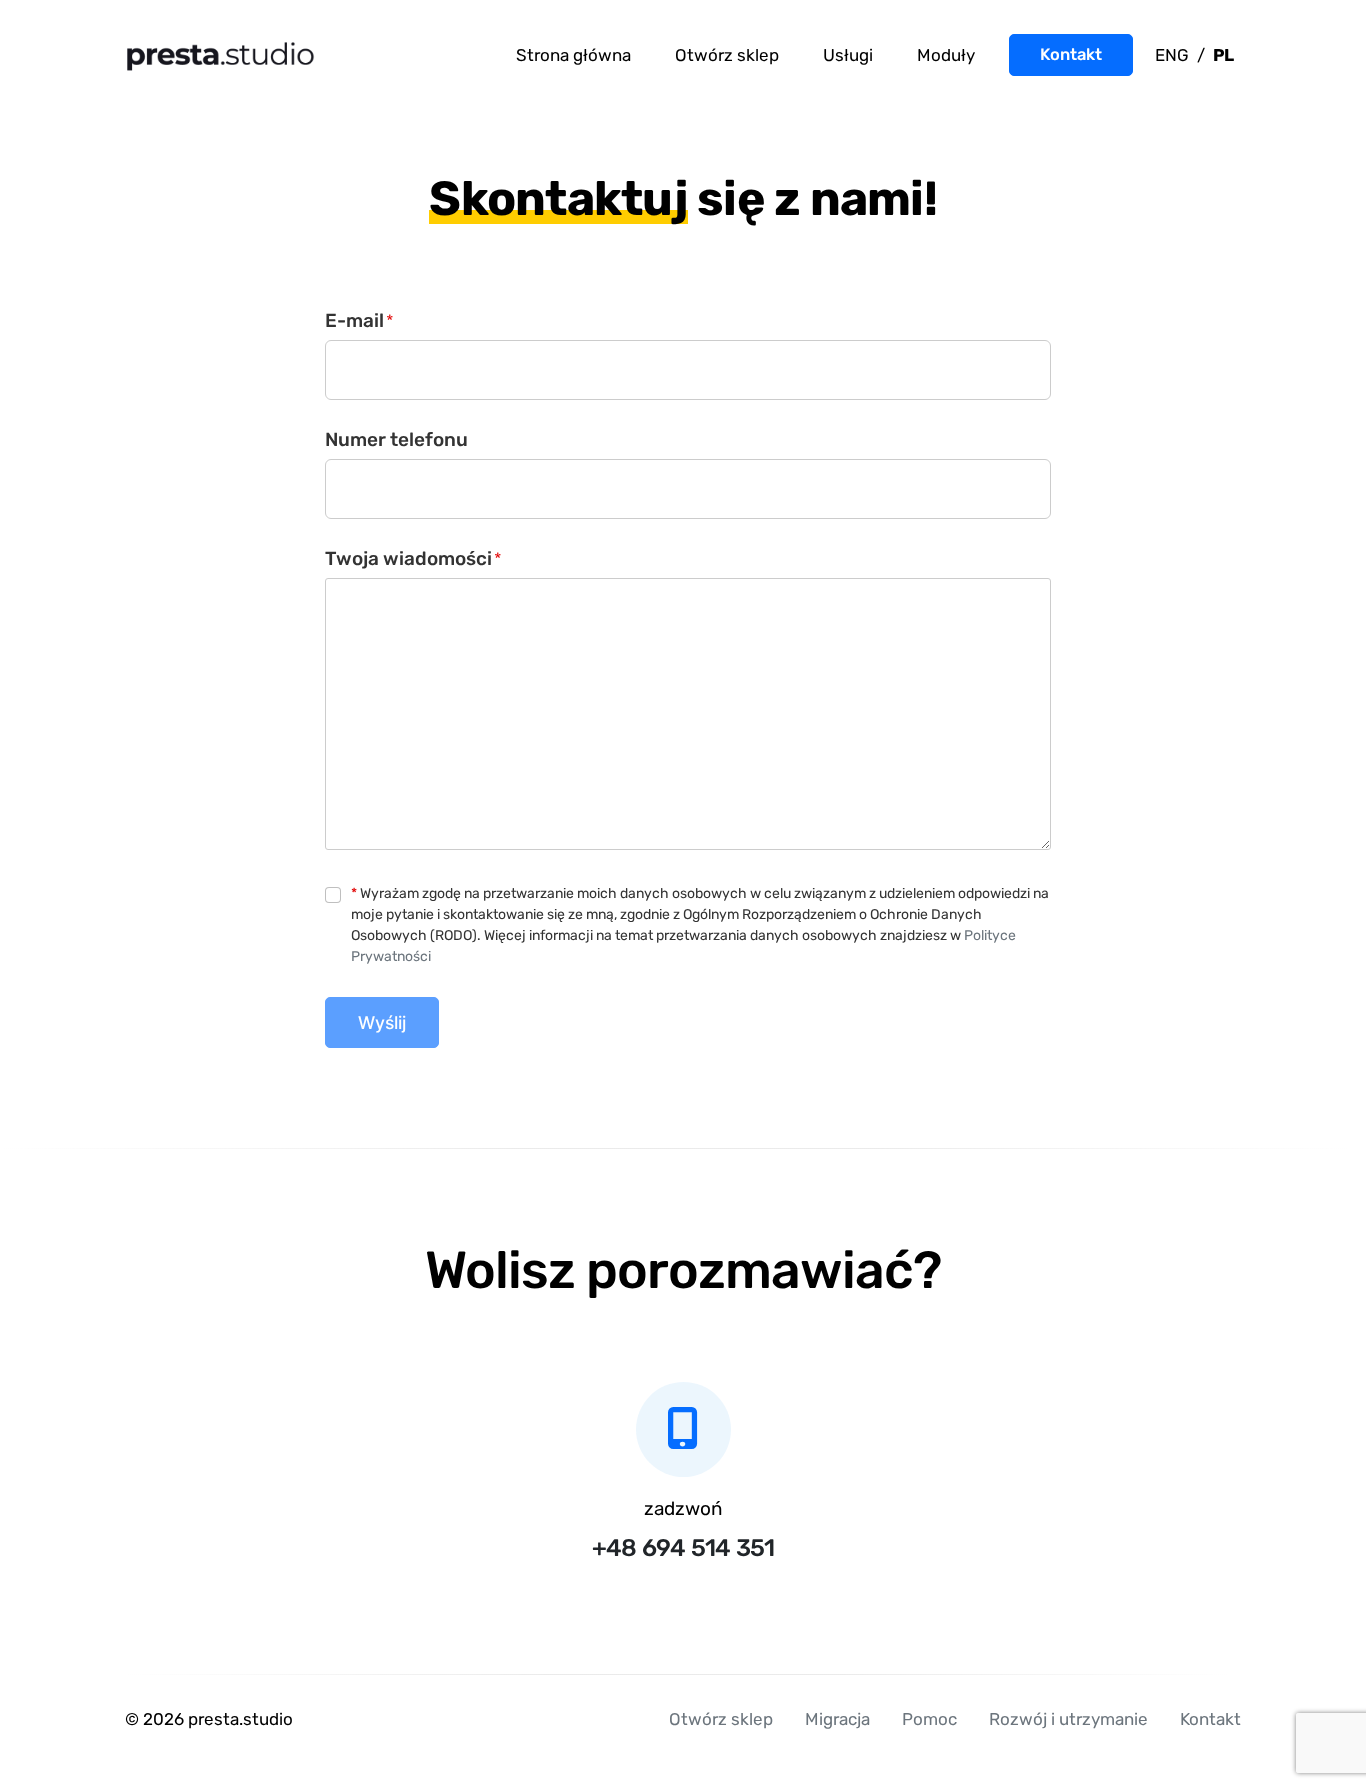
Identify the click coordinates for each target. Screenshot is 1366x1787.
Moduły (946, 55)
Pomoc (929, 1719)
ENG (1172, 55)
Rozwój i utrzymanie (1068, 1719)
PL (1223, 55)
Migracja (837, 1719)
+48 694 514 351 (683, 1548)
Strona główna (573, 55)
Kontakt (1071, 54)
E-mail (359, 320)
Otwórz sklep (727, 55)
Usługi (848, 55)
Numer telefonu (396, 439)
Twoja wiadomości (413, 558)
